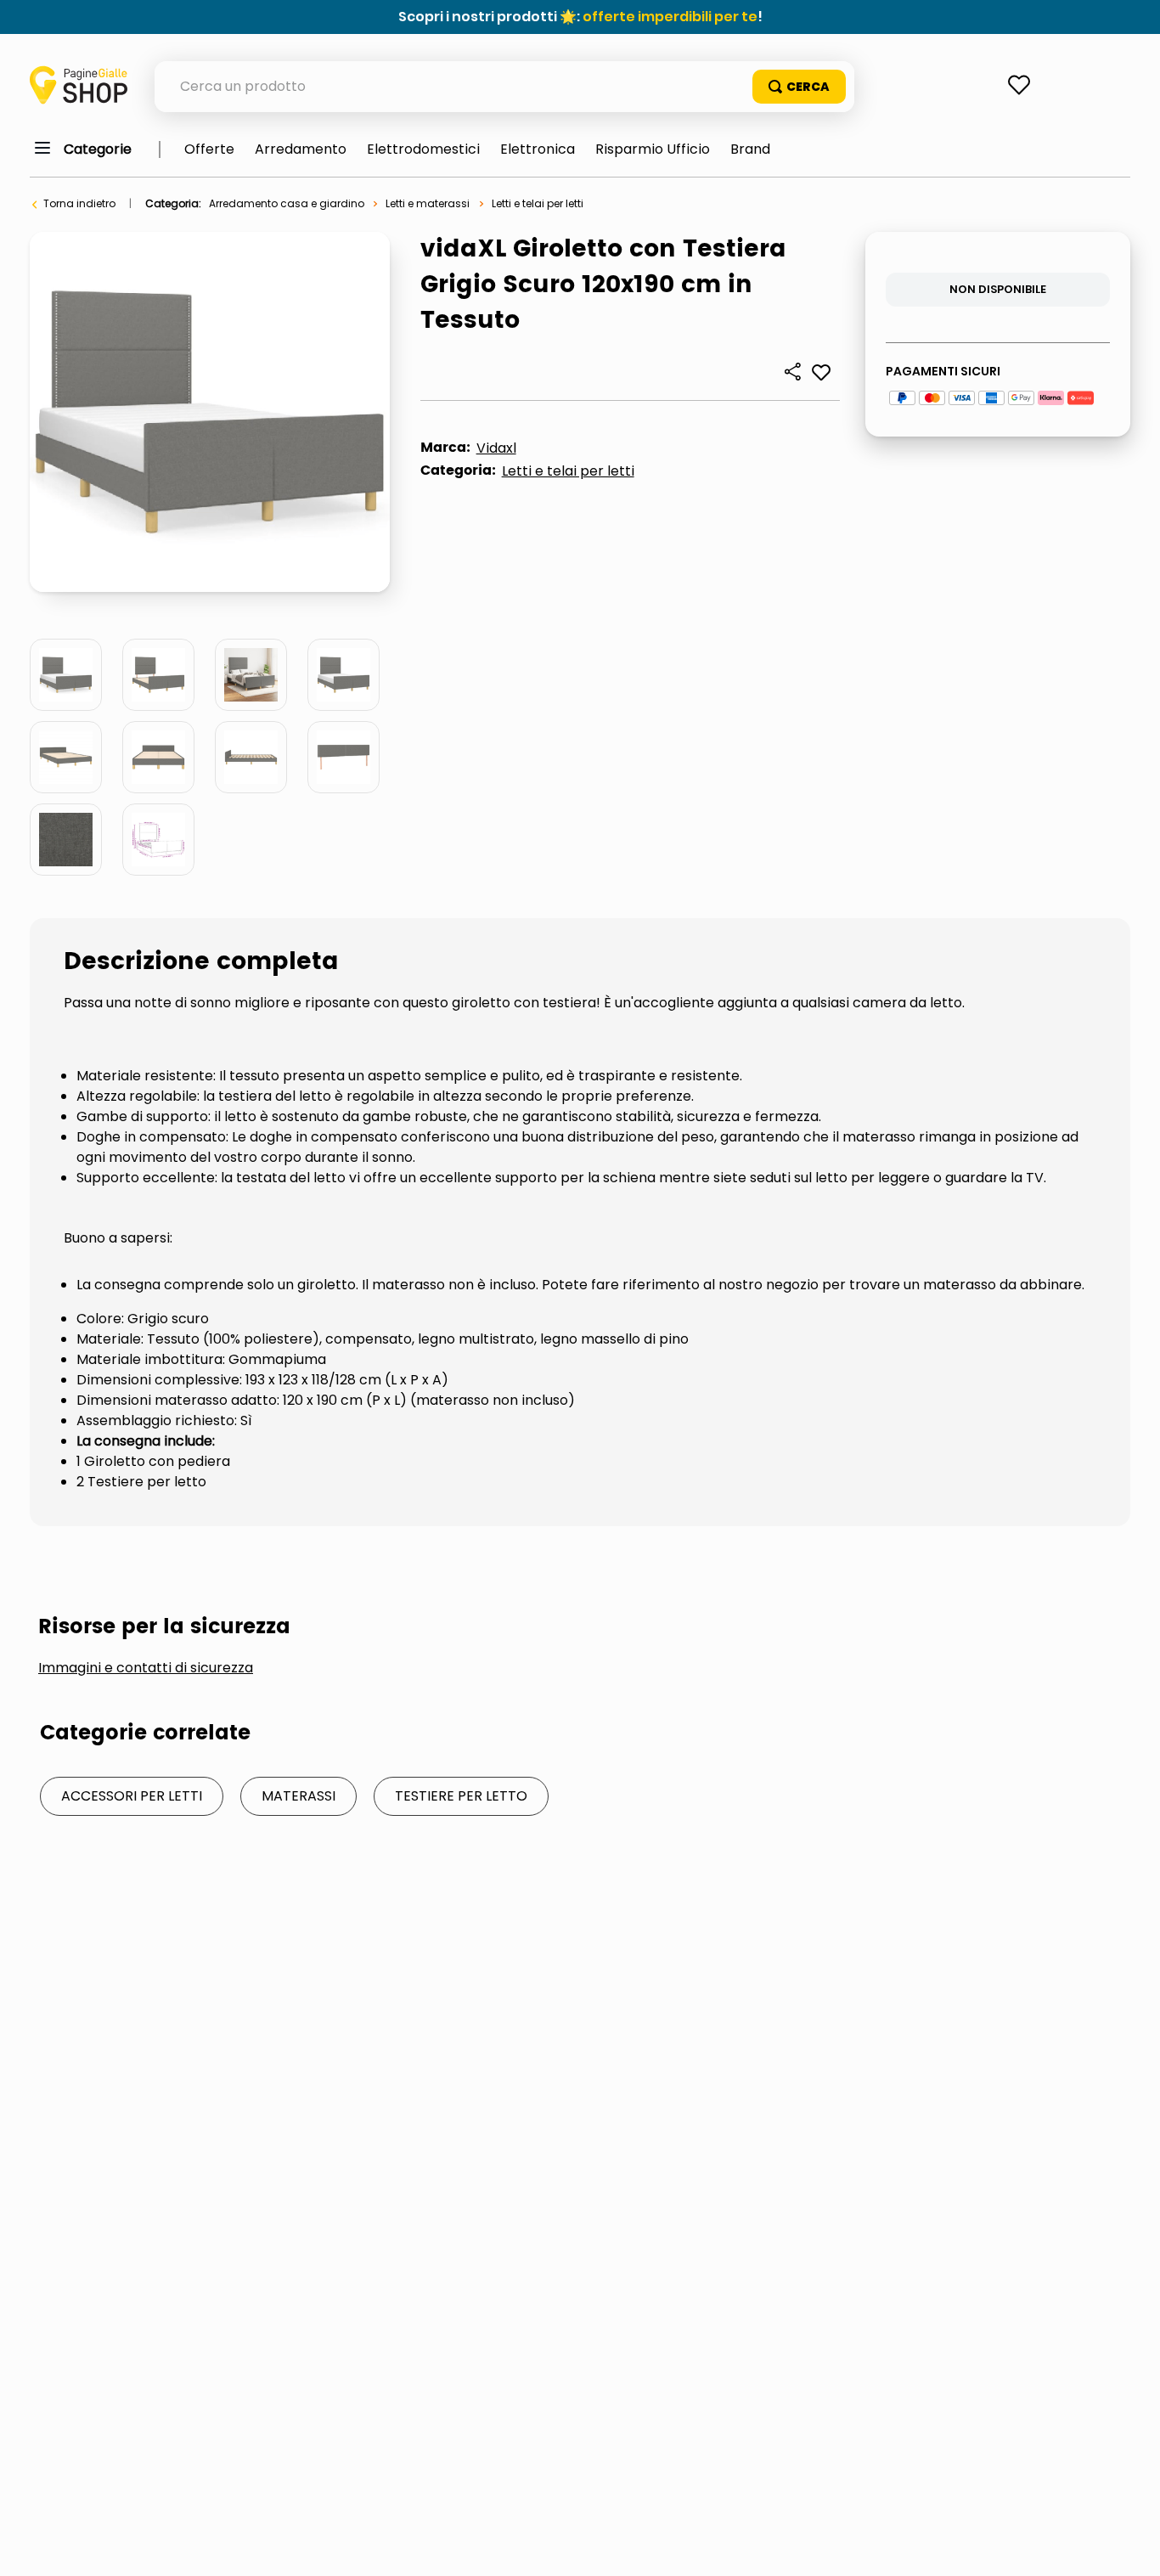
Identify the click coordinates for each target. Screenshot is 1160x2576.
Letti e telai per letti (538, 203)
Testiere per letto (461, 1796)
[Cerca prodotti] (799, 87)
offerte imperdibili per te (670, 17)
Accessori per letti (132, 1796)
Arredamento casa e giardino (287, 203)
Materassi (298, 1796)
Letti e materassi (428, 203)
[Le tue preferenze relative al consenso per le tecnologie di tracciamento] (1130, 2546)
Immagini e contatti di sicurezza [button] (146, 1668)
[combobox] (504, 87)
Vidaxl (496, 448)
